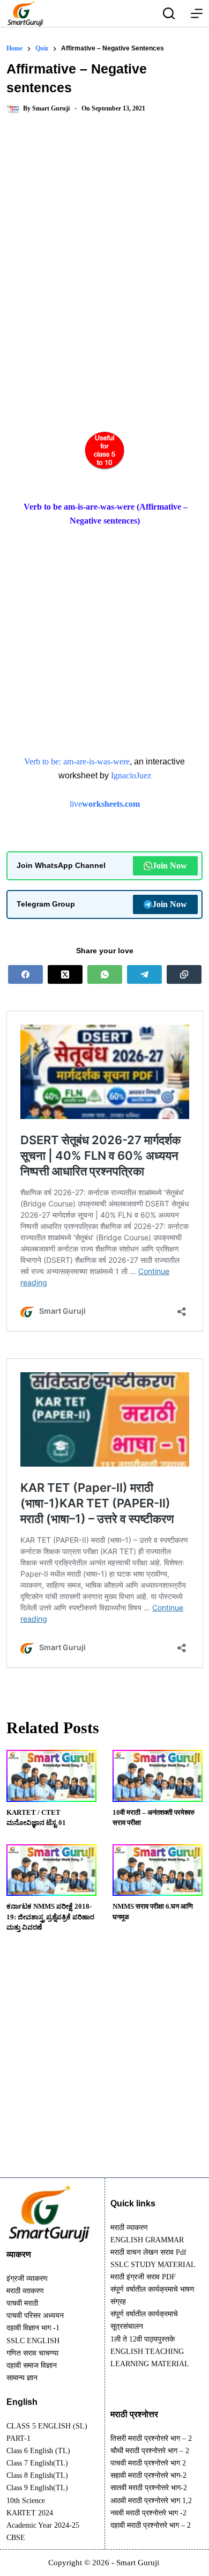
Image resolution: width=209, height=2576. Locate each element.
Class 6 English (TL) (38, 2451)
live (105, 804)
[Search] (169, 13)
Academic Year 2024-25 (43, 2525)
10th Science (26, 2501)
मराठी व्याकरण (129, 2228)
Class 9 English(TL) (37, 2488)
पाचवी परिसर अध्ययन (35, 2316)
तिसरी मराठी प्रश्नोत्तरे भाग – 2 (151, 2438)
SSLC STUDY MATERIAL (153, 2265)
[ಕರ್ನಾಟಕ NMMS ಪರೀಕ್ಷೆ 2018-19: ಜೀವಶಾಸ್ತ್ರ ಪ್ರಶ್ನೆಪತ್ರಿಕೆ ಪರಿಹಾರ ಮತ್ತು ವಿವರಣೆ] (51, 1870)
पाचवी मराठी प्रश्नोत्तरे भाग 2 (148, 2463)
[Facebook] (25, 974)
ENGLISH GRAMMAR (147, 2240)
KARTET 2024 (30, 2513)
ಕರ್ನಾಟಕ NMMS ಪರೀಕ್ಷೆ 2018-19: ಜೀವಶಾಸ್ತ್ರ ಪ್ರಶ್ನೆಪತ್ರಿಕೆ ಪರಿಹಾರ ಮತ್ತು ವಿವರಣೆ (50, 1917)
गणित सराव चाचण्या (32, 2353)
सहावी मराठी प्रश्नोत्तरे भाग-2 (148, 2475)
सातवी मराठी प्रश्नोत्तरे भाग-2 (149, 2488)
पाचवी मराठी (22, 2303)
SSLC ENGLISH (33, 2341)
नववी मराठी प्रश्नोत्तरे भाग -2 (148, 2513)
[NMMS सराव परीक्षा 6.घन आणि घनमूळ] (158, 1870)
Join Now (170, 866)
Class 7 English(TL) (37, 2463)
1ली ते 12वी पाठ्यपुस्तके (143, 2339)
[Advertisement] (104, 242)
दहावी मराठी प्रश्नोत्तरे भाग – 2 (151, 2525)
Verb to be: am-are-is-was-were (77, 761)
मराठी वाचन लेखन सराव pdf (148, 2252)
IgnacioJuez (131, 775)
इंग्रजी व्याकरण (27, 2279)
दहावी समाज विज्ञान (32, 2365)
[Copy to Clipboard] (184, 974)
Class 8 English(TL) (37, 2475)
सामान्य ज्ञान (22, 2378)
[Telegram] (144, 974)
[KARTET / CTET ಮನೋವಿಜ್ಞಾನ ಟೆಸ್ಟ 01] (51, 1776)
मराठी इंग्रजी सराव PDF (143, 2277)
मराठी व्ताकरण (25, 2291)
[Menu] (197, 13)
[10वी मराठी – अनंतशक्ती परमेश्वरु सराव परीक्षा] (158, 1776)
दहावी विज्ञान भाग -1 (33, 2328)
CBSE (16, 2538)
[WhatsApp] (105, 974)
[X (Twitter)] (65, 974)
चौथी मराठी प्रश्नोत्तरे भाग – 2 (150, 2451)
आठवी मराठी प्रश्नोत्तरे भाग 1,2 (151, 2501)
